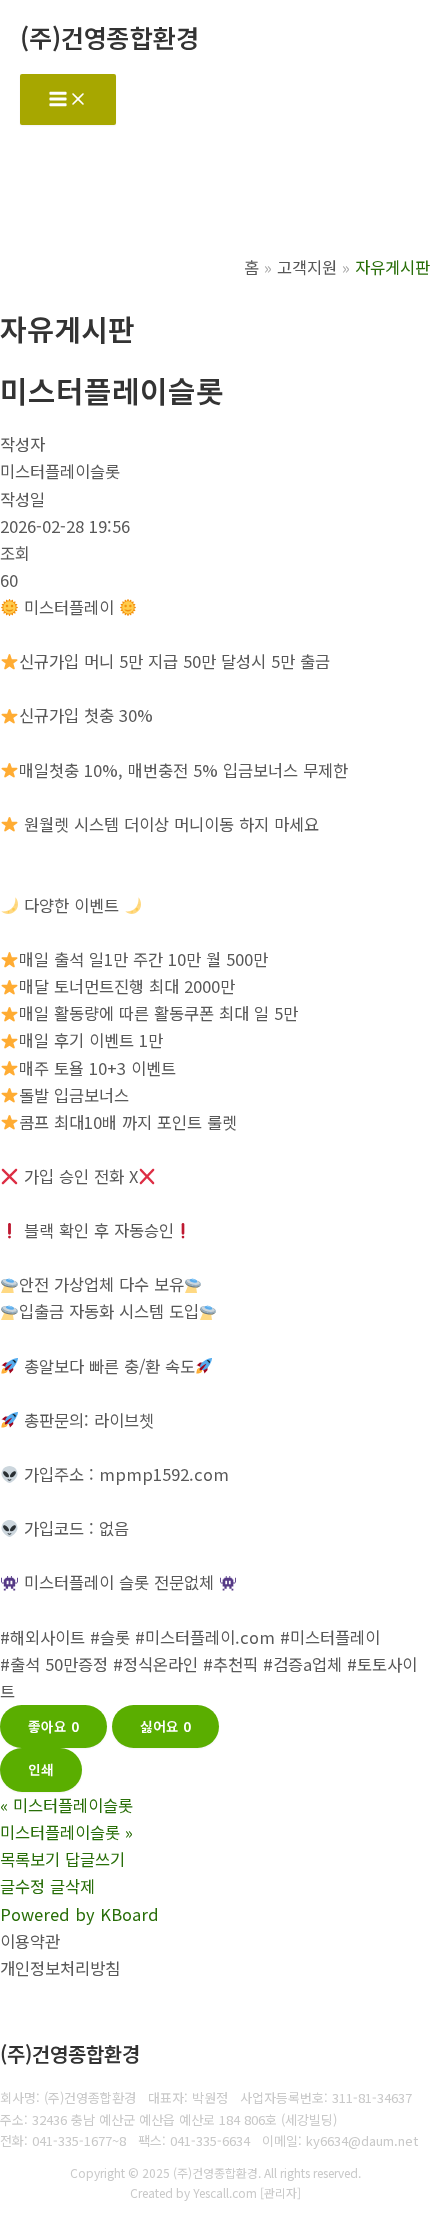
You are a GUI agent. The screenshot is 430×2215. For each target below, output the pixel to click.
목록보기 (30, 1859)
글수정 (22, 1886)
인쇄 (41, 1769)
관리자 (280, 2192)
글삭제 (72, 1886)
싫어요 (165, 1726)
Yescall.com (225, 2192)
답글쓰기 (95, 1859)
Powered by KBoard (79, 1914)
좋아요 (53, 1726)
